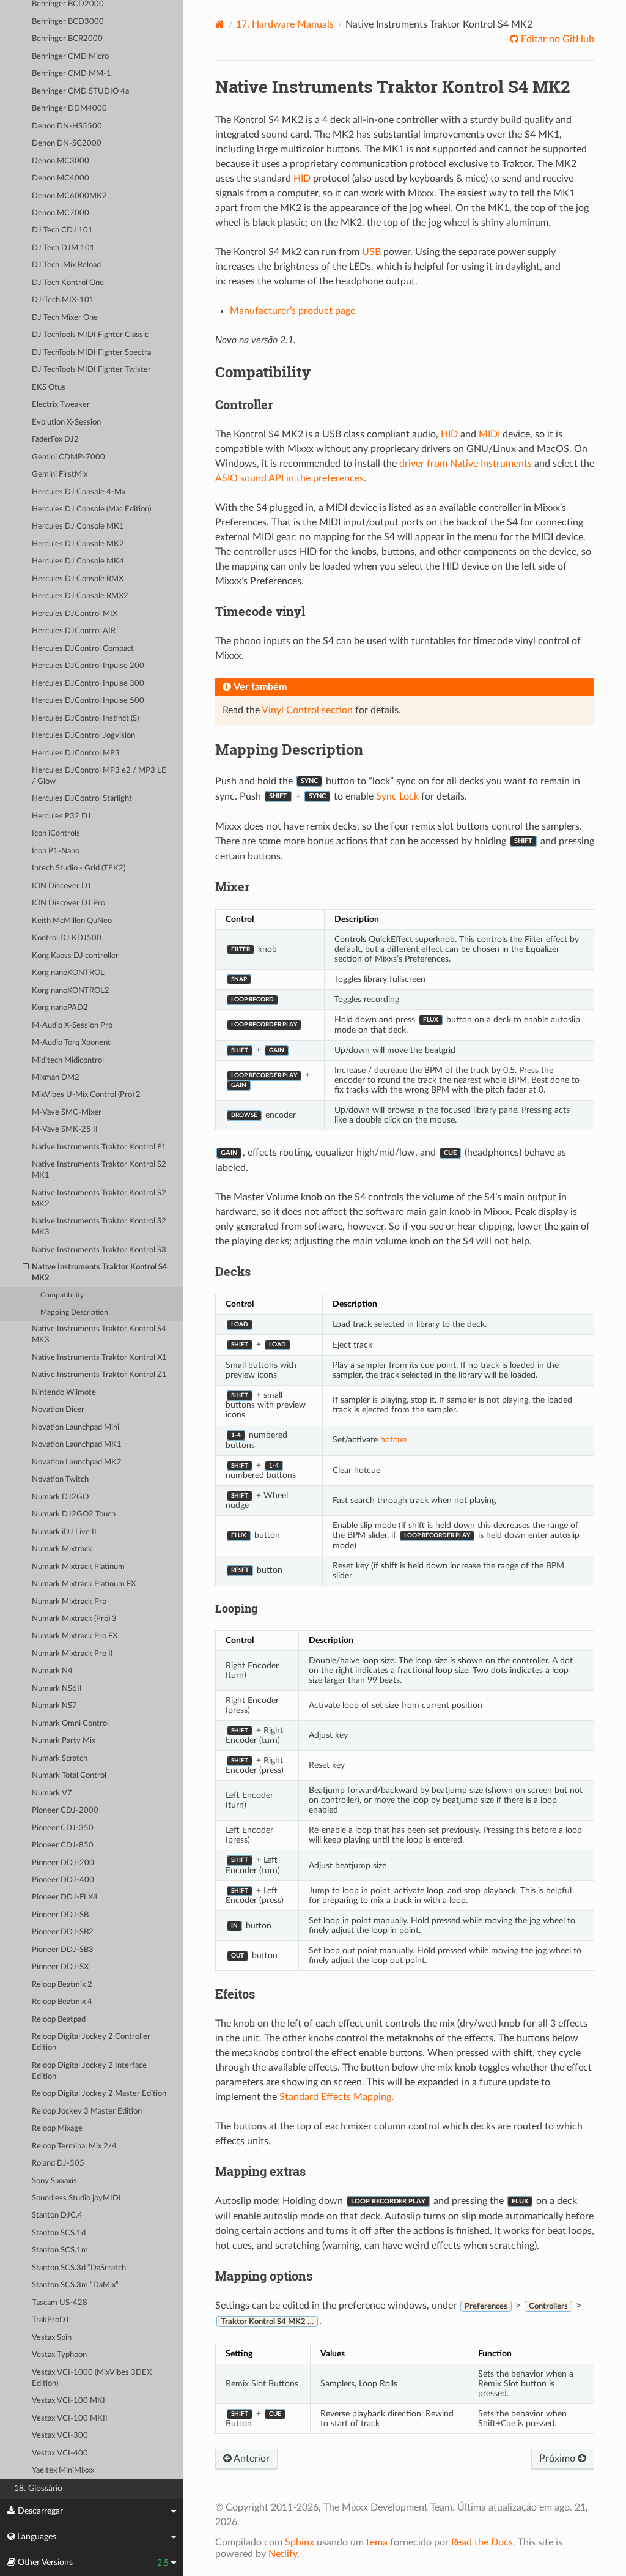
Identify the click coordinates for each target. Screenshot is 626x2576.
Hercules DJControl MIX (75, 614)
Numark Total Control (69, 1776)
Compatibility (62, 1295)
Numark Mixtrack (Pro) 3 (74, 1619)
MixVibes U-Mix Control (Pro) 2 (86, 1095)
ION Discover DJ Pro (68, 903)
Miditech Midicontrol (68, 1060)
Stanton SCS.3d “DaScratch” (80, 2268)
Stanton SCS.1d (59, 2233)
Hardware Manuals (285, 24)
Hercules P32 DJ (61, 816)
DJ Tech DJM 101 (63, 248)
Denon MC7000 (61, 213)
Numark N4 (52, 1671)
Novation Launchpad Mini (75, 1427)
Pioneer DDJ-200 (63, 1863)
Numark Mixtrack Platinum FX (84, 1584)
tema (377, 2542)
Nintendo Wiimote (64, 1393)
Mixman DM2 (56, 1078)
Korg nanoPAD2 (60, 1008)
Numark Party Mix (64, 1741)
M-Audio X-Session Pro (72, 1026)
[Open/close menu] (26, 1268)
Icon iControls (56, 833)
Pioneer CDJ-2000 (65, 1810)
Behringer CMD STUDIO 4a (80, 91)
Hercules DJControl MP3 (76, 753)
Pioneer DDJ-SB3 (63, 1950)
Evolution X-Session (66, 422)
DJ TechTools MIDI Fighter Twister (91, 370)
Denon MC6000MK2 (69, 196)
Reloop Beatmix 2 (62, 1985)
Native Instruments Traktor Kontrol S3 (99, 1250)
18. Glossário (38, 2488)
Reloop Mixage (57, 2129)
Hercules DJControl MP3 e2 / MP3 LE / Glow (99, 776)
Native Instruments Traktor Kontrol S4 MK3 (99, 1334)
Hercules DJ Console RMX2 (80, 596)
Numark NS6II (57, 1689)
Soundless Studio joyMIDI (76, 2198)
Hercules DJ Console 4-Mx (79, 492)
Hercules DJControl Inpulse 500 (88, 701)
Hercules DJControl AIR (74, 631)
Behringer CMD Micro (70, 57)
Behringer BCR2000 (67, 39)
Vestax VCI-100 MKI (68, 2401)
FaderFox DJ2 (55, 440)
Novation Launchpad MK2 (77, 1462)
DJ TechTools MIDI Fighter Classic (90, 335)
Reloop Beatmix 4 (62, 2002)
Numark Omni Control (70, 1724)
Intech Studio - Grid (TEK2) (79, 868)
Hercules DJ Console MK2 (78, 544)
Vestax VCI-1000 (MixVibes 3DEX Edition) (92, 2378)
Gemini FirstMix (60, 474)
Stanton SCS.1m (60, 2250)
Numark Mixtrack (62, 1549)
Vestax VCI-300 (60, 2436)
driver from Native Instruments (466, 464)
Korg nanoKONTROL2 (71, 991)
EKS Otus (49, 388)
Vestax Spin (52, 2338)
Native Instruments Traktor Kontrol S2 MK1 (99, 1170)
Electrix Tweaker (61, 405)
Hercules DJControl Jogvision (83, 736)
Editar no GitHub (556, 39)
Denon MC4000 (61, 178)
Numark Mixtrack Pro (69, 1602)
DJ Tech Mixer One (65, 318)
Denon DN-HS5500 (67, 126)
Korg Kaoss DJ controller (75, 956)
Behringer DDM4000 (69, 109)
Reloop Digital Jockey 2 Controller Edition (91, 2042)
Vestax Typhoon (59, 2355)
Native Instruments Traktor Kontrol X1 (99, 1358)
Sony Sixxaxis (54, 2181)
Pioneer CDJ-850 (63, 1845)
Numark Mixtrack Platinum (78, 1567)
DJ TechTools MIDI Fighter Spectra (91, 353)
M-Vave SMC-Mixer (67, 1112)
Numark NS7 (54, 1706)
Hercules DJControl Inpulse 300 (88, 684)
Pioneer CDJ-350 (63, 1828)
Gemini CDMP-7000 (68, 457)
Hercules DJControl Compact (83, 649)
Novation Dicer (58, 1410)
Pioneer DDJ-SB (60, 1915)
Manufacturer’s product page (293, 311)
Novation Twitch (60, 1479)
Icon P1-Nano (56, 851)
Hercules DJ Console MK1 (78, 526)
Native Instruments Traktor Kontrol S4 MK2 (100, 1273)
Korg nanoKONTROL (68, 973)
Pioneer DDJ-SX (60, 1967)
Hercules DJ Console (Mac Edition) (91, 509)
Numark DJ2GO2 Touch (74, 1514)
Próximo (558, 2459)
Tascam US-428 (60, 2303)
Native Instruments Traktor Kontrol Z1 (99, 1375)
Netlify (283, 2554)
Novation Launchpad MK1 (77, 1445)
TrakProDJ (50, 2320)
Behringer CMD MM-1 (72, 74)
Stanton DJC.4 (57, 2215)
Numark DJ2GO (60, 1497)
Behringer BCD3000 (68, 22)
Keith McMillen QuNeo (72, 921)
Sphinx (300, 2542)
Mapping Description (74, 1312)
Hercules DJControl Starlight (82, 799)
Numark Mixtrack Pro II (72, 1654)
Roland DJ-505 (58, 2163)
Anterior (251, 2459)
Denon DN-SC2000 (67, 143)
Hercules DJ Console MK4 (78, 561)
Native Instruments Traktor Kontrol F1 (99, 1147)
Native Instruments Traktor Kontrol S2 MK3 (99, 1227)
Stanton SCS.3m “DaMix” (75, 2285)
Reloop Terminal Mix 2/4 (74, 2146)
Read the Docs (482, 2542)
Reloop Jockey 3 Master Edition (87, 2111)
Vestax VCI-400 (60, 2453)
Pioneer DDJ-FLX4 (65, 1897)
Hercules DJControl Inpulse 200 (88, 666)
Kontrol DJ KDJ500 (67, 938)
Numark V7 (52, 1793)
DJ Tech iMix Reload (66, 265)
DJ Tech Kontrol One (68, 283)
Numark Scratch (60, 1758)
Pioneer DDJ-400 (63, 1880)
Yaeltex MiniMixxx (63, 2470)
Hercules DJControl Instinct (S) (85, 718)
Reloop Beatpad (59, 2020)
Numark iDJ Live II (64, 1532)
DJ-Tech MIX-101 (63, 300)
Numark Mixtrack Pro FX (75, 1636)
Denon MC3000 (61, 161)
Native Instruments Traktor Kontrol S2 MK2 (99, 1199)
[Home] (220, 24)
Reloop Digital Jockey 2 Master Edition (99, 2094)
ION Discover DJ (61, 886)
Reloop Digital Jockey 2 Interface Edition (89, 2071)
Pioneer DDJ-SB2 (63, 1932)
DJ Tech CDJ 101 (62, 230)
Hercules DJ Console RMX (78, 579)
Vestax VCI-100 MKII (70, 2418)
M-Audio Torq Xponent (71, 1043)
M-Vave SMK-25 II (65, 1130)
